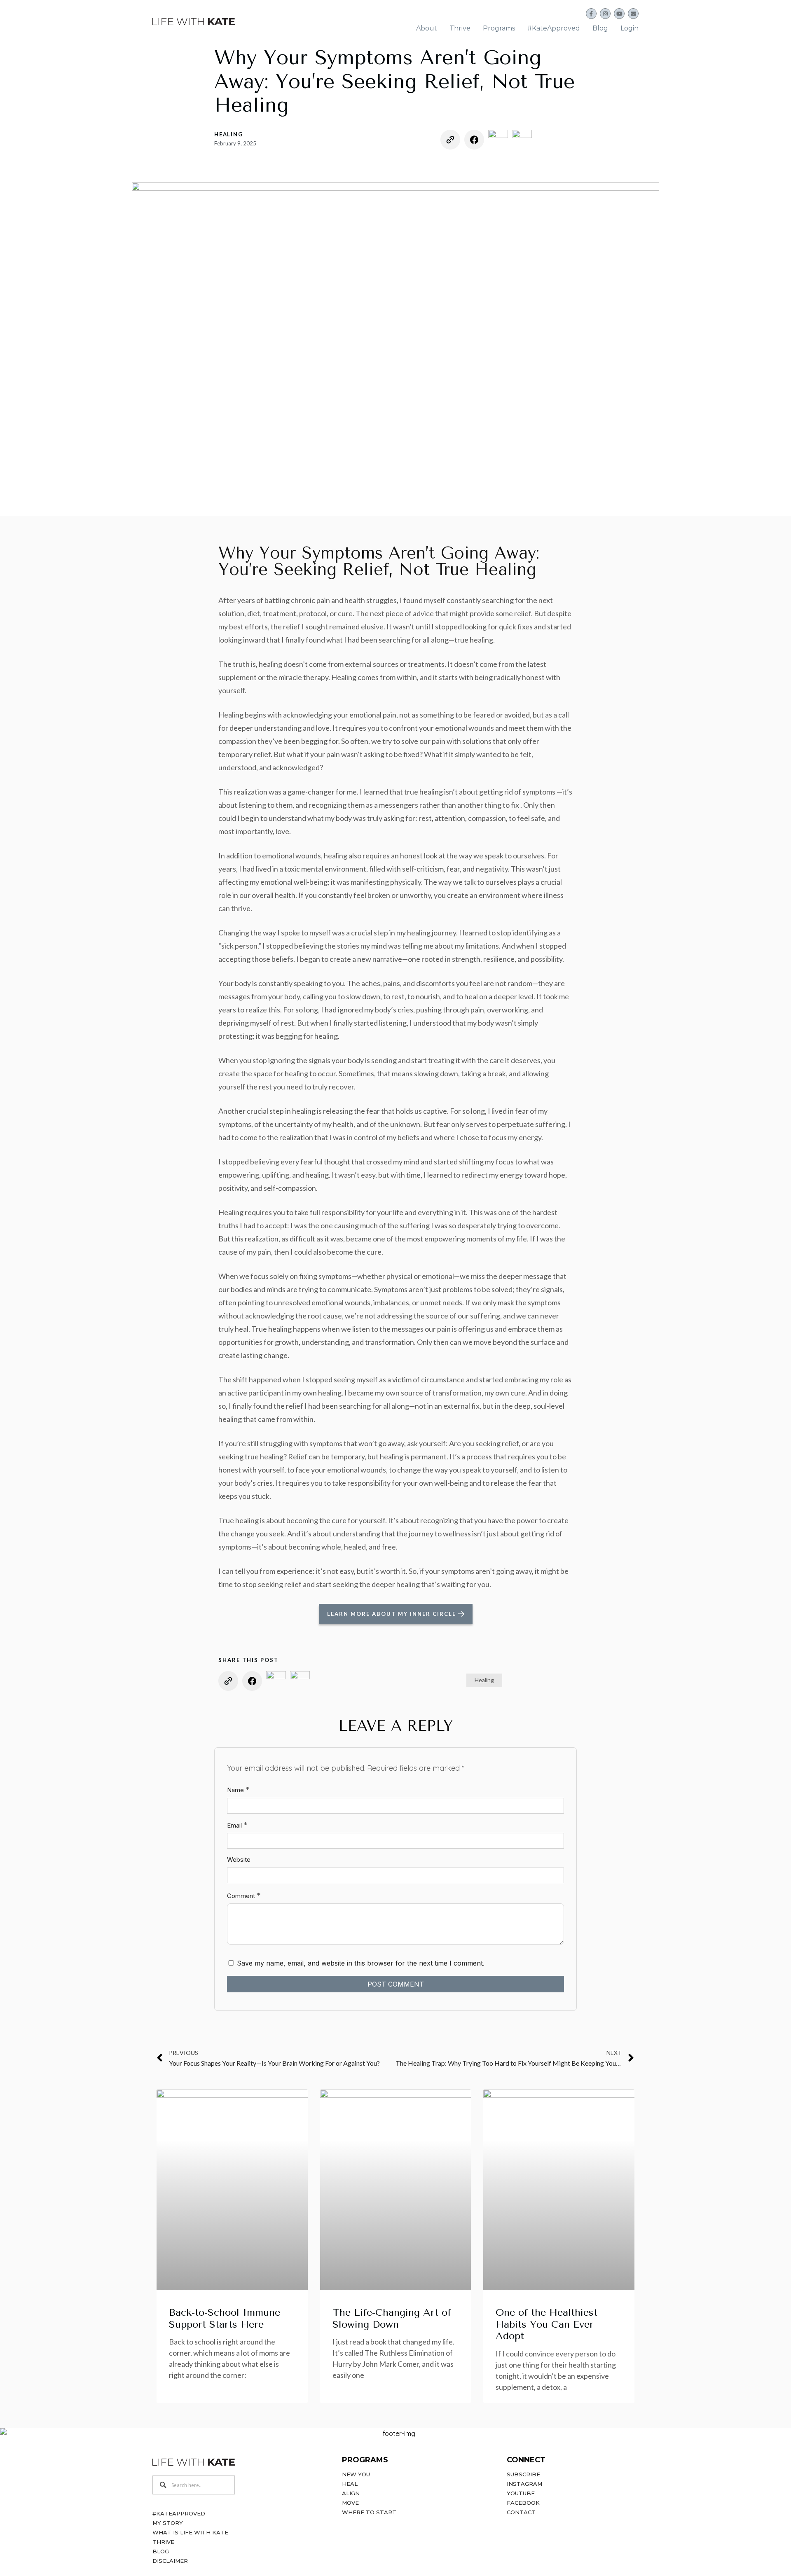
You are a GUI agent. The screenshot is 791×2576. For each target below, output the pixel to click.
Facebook (523, 2503)
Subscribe (523, 2474)
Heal (350, 2484)
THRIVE (163, 2542)
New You (356, 2474)
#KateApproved (554, 28)
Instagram (524, 2484)
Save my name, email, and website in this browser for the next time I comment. (361, 1963)
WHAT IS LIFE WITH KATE (190, 2532)
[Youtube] (619, 14)
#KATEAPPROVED (179, 2513)
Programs (499, 28)
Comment (244, 1895)
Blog (600, 28)
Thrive (460, 28)
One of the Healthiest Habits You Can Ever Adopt (546, 2324)
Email (237, 1825)
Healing (229, 134)
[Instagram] (605, 14)
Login (630, 28)
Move (350, 2503)
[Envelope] (633, 14)
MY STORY (168, 2523)
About (427, 28)
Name (238, 1789)
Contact (521, 2512)
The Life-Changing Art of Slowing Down (392, 2318)
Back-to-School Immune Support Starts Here (225, 2318)
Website (239, 1860)
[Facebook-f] (591, 14)
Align (351, 2493)
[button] (427, 28)
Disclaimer (170, 2561)
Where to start (369, 2512)
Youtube (521, 2493)
